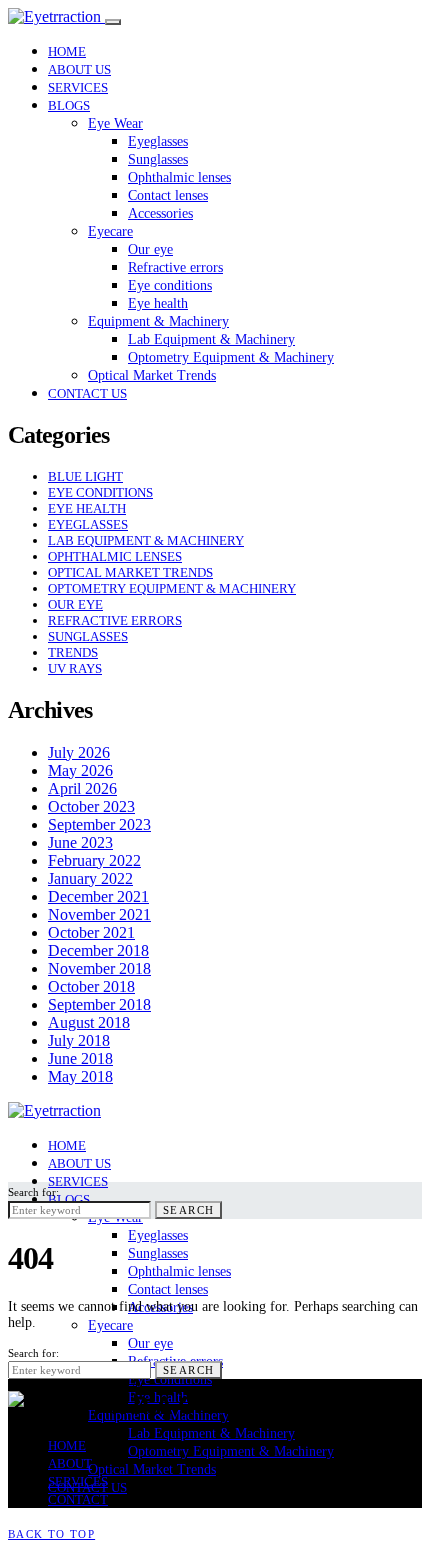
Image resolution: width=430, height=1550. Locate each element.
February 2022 (94, 860)
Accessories (160, 213)
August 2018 (89, 1022)
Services (78, 87)
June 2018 (80, 1058)
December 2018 (98, 950)
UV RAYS (75, 668)
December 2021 (98, 896)
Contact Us (87, 393)
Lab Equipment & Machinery (211, 339)
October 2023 (91, 806)
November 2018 (99, 968)
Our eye (150, 249)
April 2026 (82, 788)
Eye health (158, 303)
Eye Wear (115, 123)
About (70, 1463)
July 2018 (79, 1040)
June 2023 (80, 842)
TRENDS (73, 652)
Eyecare (110, 231)
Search (188, 1210)
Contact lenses (168, 195)
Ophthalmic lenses (179, 177)
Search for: (33, 1192)
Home (67, 51)
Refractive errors (175, 267)
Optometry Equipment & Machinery (231, 357)
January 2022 (90, 878)
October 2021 (91, 932)
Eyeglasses (158, 141)
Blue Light (85, 476)
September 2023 (99, 824)
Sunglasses (158, 159)
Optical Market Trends (152, 375)
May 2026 (80, 770)
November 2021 (99, 914)
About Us (79, 69)
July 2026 (79, 752)
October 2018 (91, 986)
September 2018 (99, 1004)
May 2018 (80, 1076)
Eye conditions (170, 285)
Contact (78, 1499)
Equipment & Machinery (158, 321)
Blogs (69, 105)
